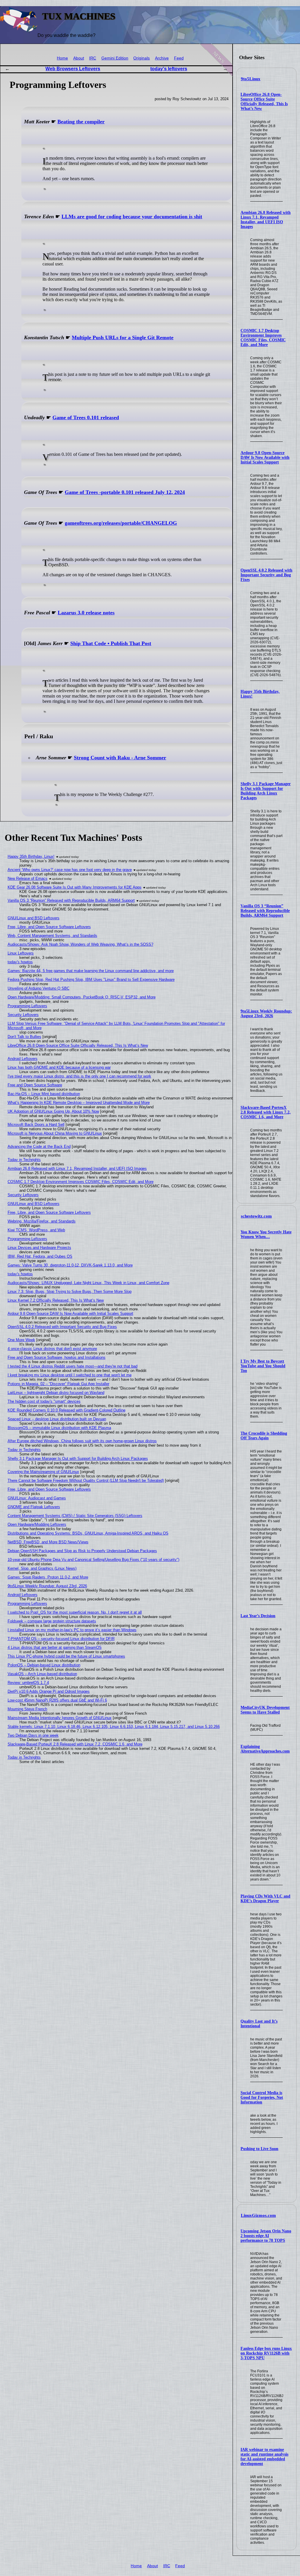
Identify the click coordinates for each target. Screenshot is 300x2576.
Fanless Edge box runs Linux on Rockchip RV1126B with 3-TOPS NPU (266, 2353)
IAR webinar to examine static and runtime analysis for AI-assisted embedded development (264, 2457)
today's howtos (20, 962)
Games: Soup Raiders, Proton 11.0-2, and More (48, 1577)
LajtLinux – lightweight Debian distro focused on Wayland (56, 1393)
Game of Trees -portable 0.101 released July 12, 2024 (125, 492)
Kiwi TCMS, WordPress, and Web (36, 1230)
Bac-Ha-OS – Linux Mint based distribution (44, 1094)
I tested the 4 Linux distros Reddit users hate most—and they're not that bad (73, 1366)
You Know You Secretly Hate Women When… (266, 1234)
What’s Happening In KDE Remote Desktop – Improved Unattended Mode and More (79, 1103)
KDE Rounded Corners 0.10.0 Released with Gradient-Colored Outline (67, 1410)
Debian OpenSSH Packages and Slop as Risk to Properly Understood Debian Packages (82, 1551)
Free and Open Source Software (35, 1085)
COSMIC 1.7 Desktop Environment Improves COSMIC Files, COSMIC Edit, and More (263, 338)
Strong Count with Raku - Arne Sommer (120, 758)
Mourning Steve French (27, 1709)
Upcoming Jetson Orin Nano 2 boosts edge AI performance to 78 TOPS (266, 2236)
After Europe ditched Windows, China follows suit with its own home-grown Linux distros (82, 1441)
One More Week (21, 1340)
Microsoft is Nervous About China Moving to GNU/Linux (55, 1133)
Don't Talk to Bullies (24, 1037)
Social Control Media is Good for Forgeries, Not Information (262, 2097)
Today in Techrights (24, 1160)
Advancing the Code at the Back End (39, 1147)
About (79, 58)
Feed (179, 58)
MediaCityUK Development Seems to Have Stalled (265, 1710)
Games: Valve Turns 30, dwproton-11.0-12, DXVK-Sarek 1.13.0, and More (70, 1265)
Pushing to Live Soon (259, 2149)
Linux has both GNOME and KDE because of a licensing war (59, 1067)
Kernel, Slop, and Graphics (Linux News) (42, 1568)
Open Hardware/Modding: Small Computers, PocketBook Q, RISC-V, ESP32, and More (82, 997)
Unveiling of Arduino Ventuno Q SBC (39, 988)
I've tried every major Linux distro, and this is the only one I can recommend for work (79, 1076)
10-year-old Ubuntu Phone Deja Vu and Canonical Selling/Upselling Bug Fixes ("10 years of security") (93, 1560)
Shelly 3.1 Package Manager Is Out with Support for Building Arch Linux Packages (266, 791)
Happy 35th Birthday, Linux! (31, 856)
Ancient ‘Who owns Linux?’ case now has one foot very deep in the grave (70, 870)
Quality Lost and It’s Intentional (259, 2024)
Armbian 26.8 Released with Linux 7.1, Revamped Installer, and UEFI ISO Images (266, 220)
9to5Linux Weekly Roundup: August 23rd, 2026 (266, 1013)
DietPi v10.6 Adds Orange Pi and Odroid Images (49, 1691)
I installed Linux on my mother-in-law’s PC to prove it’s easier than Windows (72, 1630)
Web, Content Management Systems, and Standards (52, 936)
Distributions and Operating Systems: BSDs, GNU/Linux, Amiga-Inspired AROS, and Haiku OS (88, 1533)
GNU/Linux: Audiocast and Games (37, 1498)
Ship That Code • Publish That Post (111, 643)
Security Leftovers (23, 1015)
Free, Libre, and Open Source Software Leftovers (49, 927)
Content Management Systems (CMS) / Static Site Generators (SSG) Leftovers (75, 1516)
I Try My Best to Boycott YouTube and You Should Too (263, 1366)
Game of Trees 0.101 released (86, 417)
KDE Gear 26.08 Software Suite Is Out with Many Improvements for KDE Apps (75, 887)
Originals (142, 58)
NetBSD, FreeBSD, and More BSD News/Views (48, 1542)
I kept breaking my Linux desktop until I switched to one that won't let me (70, 1375)
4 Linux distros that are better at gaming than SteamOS (55, 1647)
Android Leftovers (23, 1059)
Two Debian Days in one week (33, 1735)
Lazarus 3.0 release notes (86, 613)
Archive (162, 58)
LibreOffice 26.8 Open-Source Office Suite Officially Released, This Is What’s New (264, 102)
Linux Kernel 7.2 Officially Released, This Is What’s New (56, 1300)
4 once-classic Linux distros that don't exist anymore (52, 1349)
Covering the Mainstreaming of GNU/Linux (43, 1472)
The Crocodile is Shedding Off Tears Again (264, 1436)
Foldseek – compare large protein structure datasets (52, 1621)
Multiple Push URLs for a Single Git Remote (123, 337)
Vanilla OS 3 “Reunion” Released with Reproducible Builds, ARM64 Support (265, 911)
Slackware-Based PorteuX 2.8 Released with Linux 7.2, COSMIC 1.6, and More (266, 1112)
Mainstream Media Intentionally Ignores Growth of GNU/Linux (60, 1718)
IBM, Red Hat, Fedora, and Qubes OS (40, 1256)
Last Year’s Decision (258, 1616)
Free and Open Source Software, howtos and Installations (57, 1357)
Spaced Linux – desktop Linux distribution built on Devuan (57, 1419)
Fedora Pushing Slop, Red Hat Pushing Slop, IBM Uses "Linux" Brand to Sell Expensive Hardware (91, 980)
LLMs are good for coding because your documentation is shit (132, 216)
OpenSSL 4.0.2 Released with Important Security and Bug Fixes (266, 575)
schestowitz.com (256, 1216)
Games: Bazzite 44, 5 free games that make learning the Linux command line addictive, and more (91, 971)
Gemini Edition (115, 58)
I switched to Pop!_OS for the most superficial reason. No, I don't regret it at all (75, 1612)
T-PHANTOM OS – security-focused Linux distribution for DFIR (61, 1639)
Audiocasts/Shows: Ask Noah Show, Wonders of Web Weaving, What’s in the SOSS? (80, 944)
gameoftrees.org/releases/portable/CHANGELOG (121, 523)
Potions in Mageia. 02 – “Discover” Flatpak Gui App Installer (58, 1384)
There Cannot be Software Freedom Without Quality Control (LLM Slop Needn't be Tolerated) (86, 1480)
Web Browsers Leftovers (73, 69)
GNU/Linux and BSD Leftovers (34, 918)
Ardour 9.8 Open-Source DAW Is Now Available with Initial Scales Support (265, 457)
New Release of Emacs (28, 878)
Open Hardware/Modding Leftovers (37, 1524)
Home (62, 58)
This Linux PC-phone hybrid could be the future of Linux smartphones (66, 1656)
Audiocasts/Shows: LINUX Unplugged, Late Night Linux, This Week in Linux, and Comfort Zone (88, 1283)
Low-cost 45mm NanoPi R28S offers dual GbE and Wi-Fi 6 (57, 1700)
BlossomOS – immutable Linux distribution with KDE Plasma (59, 1428)
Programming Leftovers (27, 1006)
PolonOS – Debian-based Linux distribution (44, 1665)
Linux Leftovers (21, 953)
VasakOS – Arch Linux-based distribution (42, 1674)
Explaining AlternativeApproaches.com (265, 1749)
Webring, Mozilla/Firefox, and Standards (42, 1221)
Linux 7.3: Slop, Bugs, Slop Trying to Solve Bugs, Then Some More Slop (70, 1292)
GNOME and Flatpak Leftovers (34, 1507)
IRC (93, 58)
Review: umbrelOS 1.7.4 (28, 1683)
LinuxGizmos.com (258, 2215)
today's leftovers (169, 69)
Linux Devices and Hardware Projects (39, 1248)
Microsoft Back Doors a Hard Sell (36, 1125)
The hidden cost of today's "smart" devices (44, 1401)
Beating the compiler (81, 122)
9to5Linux (251, 79)
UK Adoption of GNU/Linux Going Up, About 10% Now (53, 1111)
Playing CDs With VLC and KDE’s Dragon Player (265, 1899)
